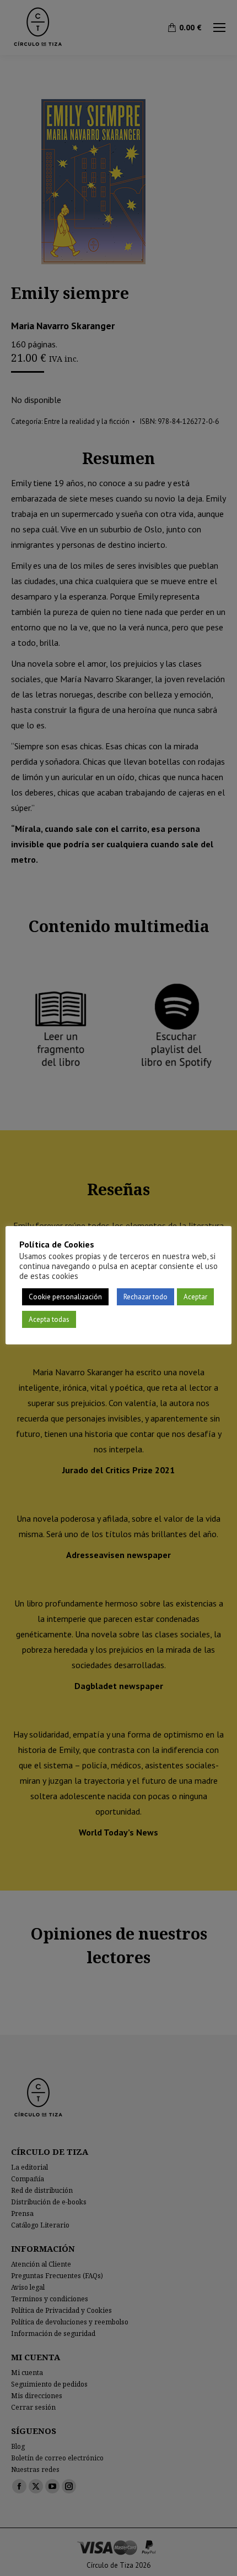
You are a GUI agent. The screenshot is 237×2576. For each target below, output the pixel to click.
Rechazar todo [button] (146, 1297)
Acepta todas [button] (49, 1319)
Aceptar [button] (195, 1297)
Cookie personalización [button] (65, 1297)
